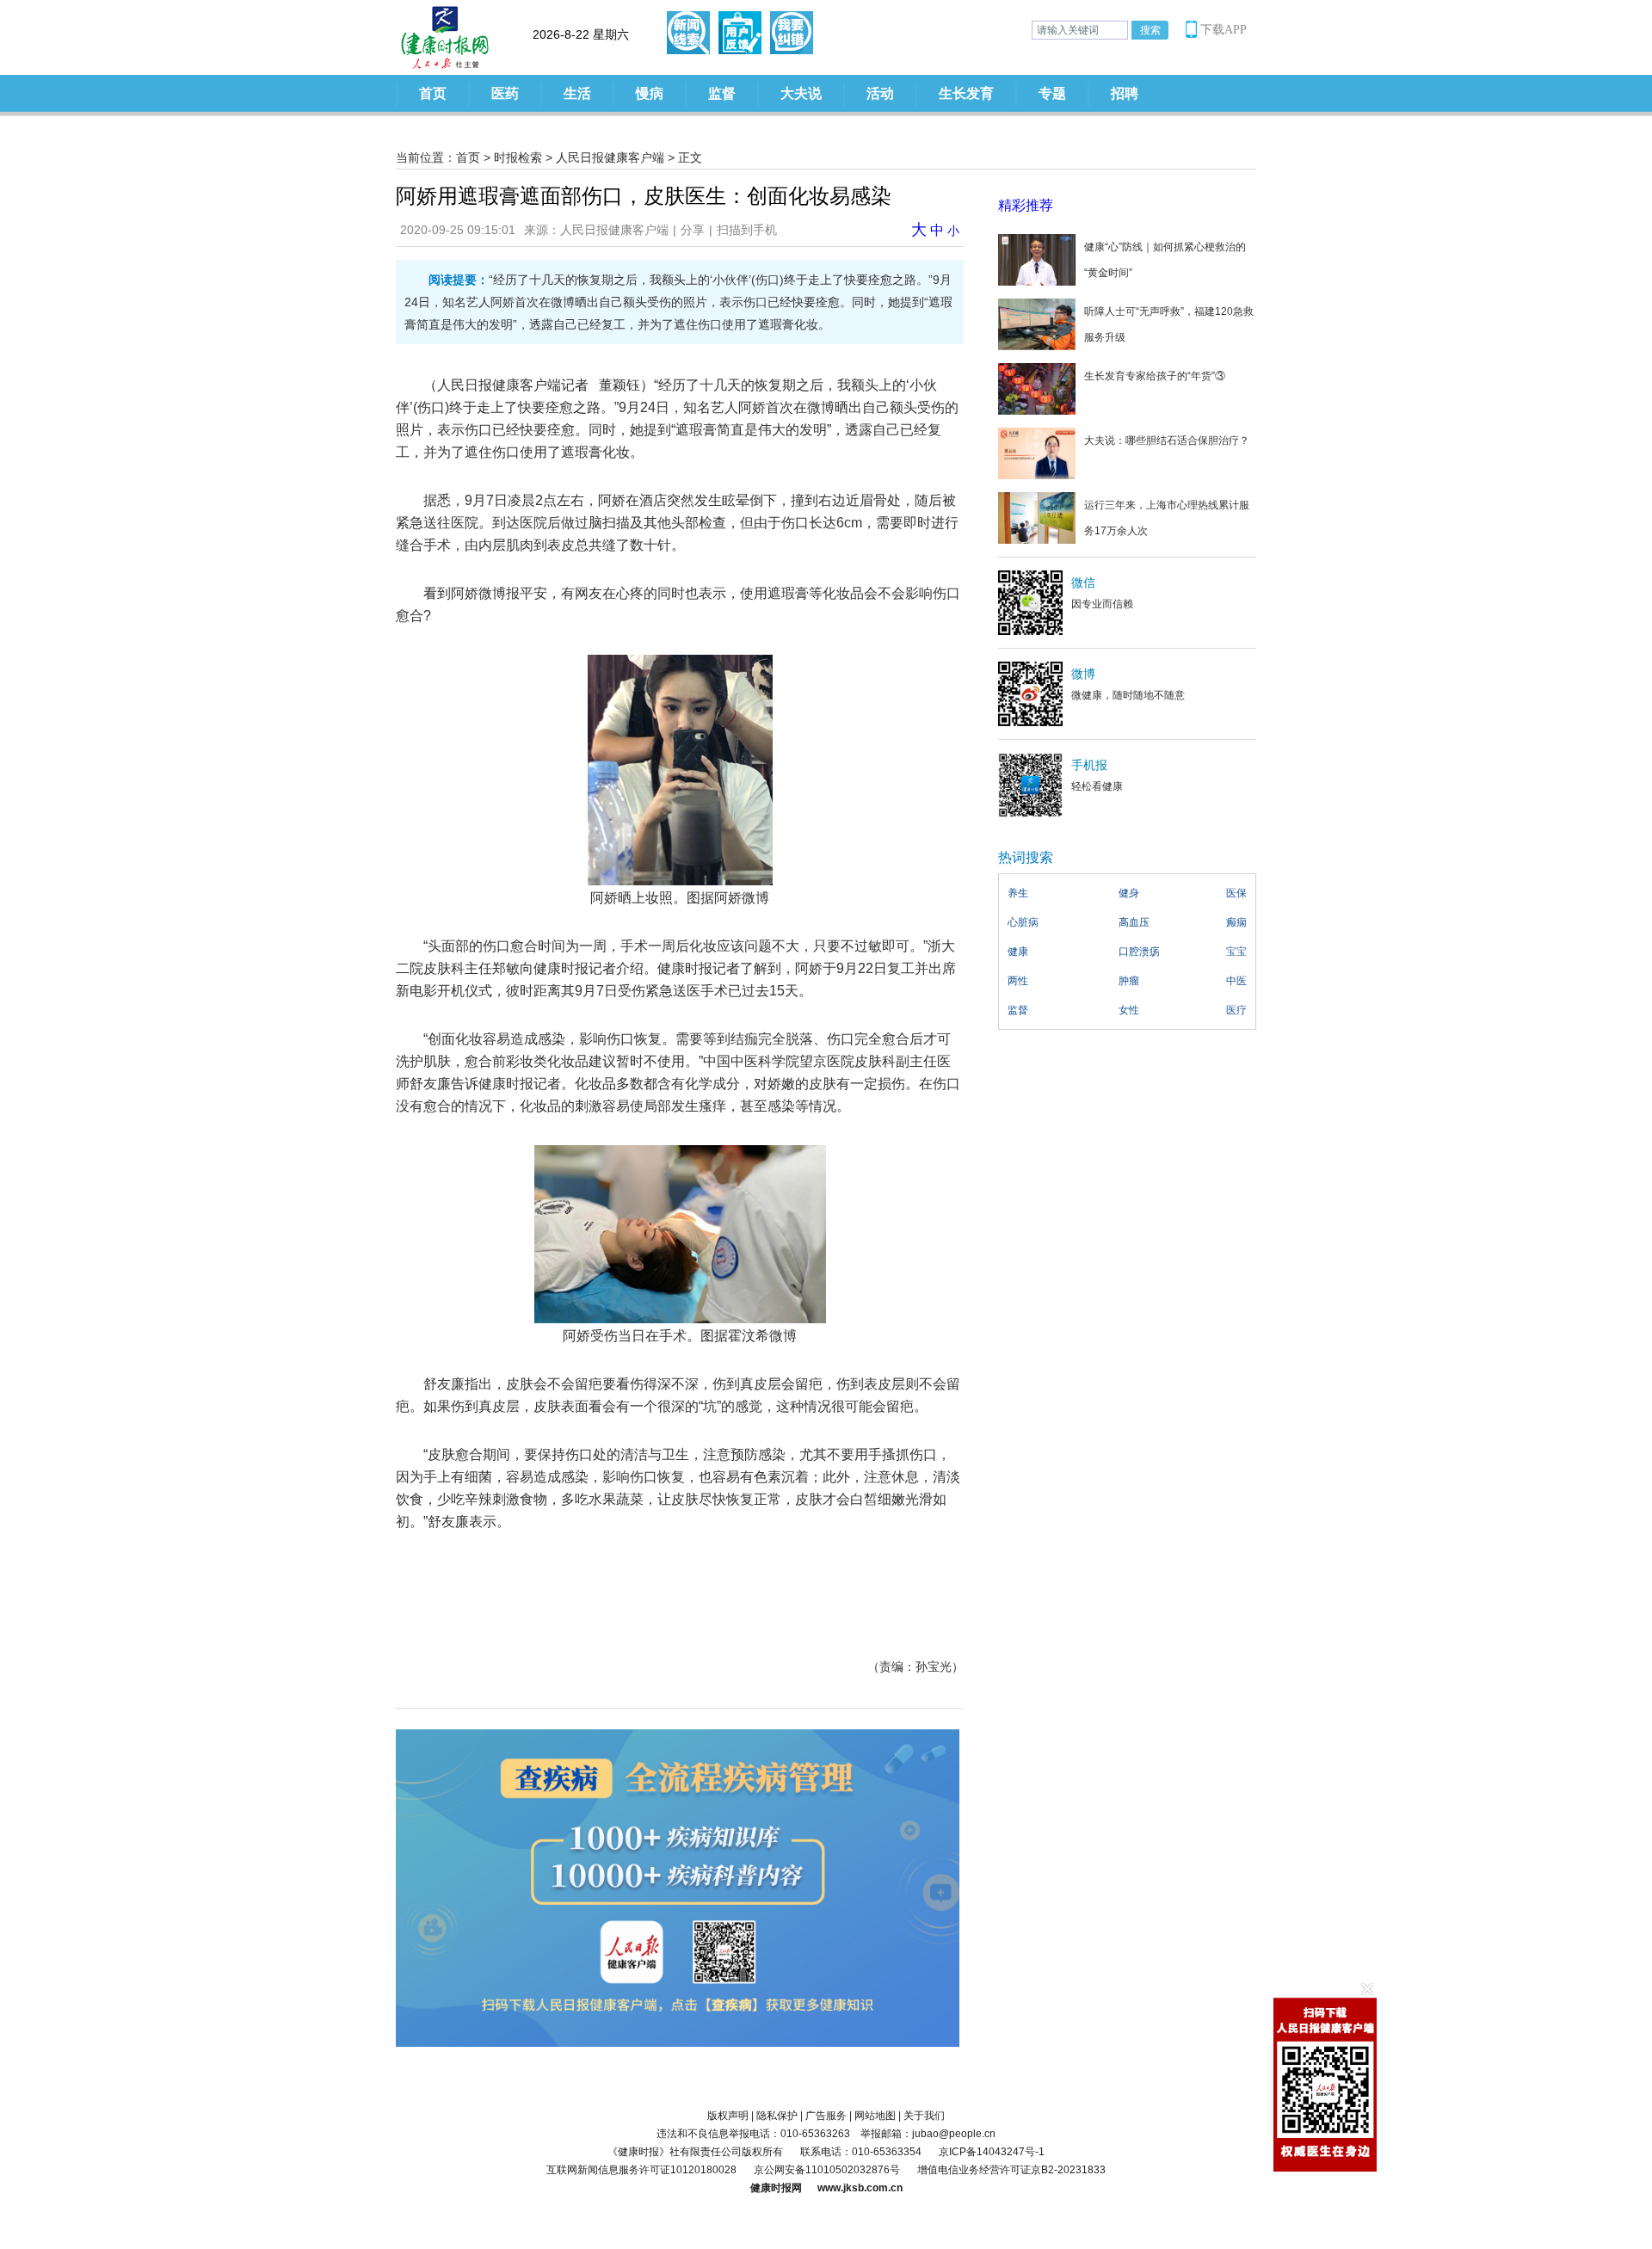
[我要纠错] (792, 33)
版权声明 (728, 2116)
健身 (1129, 893)
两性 (1018, 981)
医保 (1236, 893)
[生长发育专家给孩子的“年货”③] (1037, 388)
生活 (577, 93)
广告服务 (826, 2116)
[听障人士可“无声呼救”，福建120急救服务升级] (1037, 323)
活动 (880, 93)
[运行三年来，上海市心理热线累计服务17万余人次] (1037, 517)
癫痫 (1236, 922)
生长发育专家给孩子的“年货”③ (1155, 376)
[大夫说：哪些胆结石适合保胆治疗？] (1037, 453)
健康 (1018, 952)
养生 (1018, 893)
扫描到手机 (747, 230)
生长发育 (966, 93)
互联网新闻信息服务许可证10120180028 (641, 2170)
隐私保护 (777, 2116)
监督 (722, 93)
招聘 (1125, 93)
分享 (693, 230)
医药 (505, 93)
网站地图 (875, 2116)
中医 (1236, 981)
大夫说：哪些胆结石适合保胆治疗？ (1167, 441)
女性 (1129, 1010)
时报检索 (518, 157)
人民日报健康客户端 (610, 157)
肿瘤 (1129, 981)
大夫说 (801, 93)
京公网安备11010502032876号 (827, 2170)
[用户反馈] (740, 33)
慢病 (650, 93)
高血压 (1134, 922)
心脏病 (1023, 922)
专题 (1052, 93)
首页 (433, 93)
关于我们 (924, 2116)
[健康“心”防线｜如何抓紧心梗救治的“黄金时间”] (1037, 259)
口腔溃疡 (1139, 952)
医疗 (1236, 1010)
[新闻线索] (688, 33)
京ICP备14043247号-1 (992, 2152)
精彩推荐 (1026, 205)
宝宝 (1236, 952)
